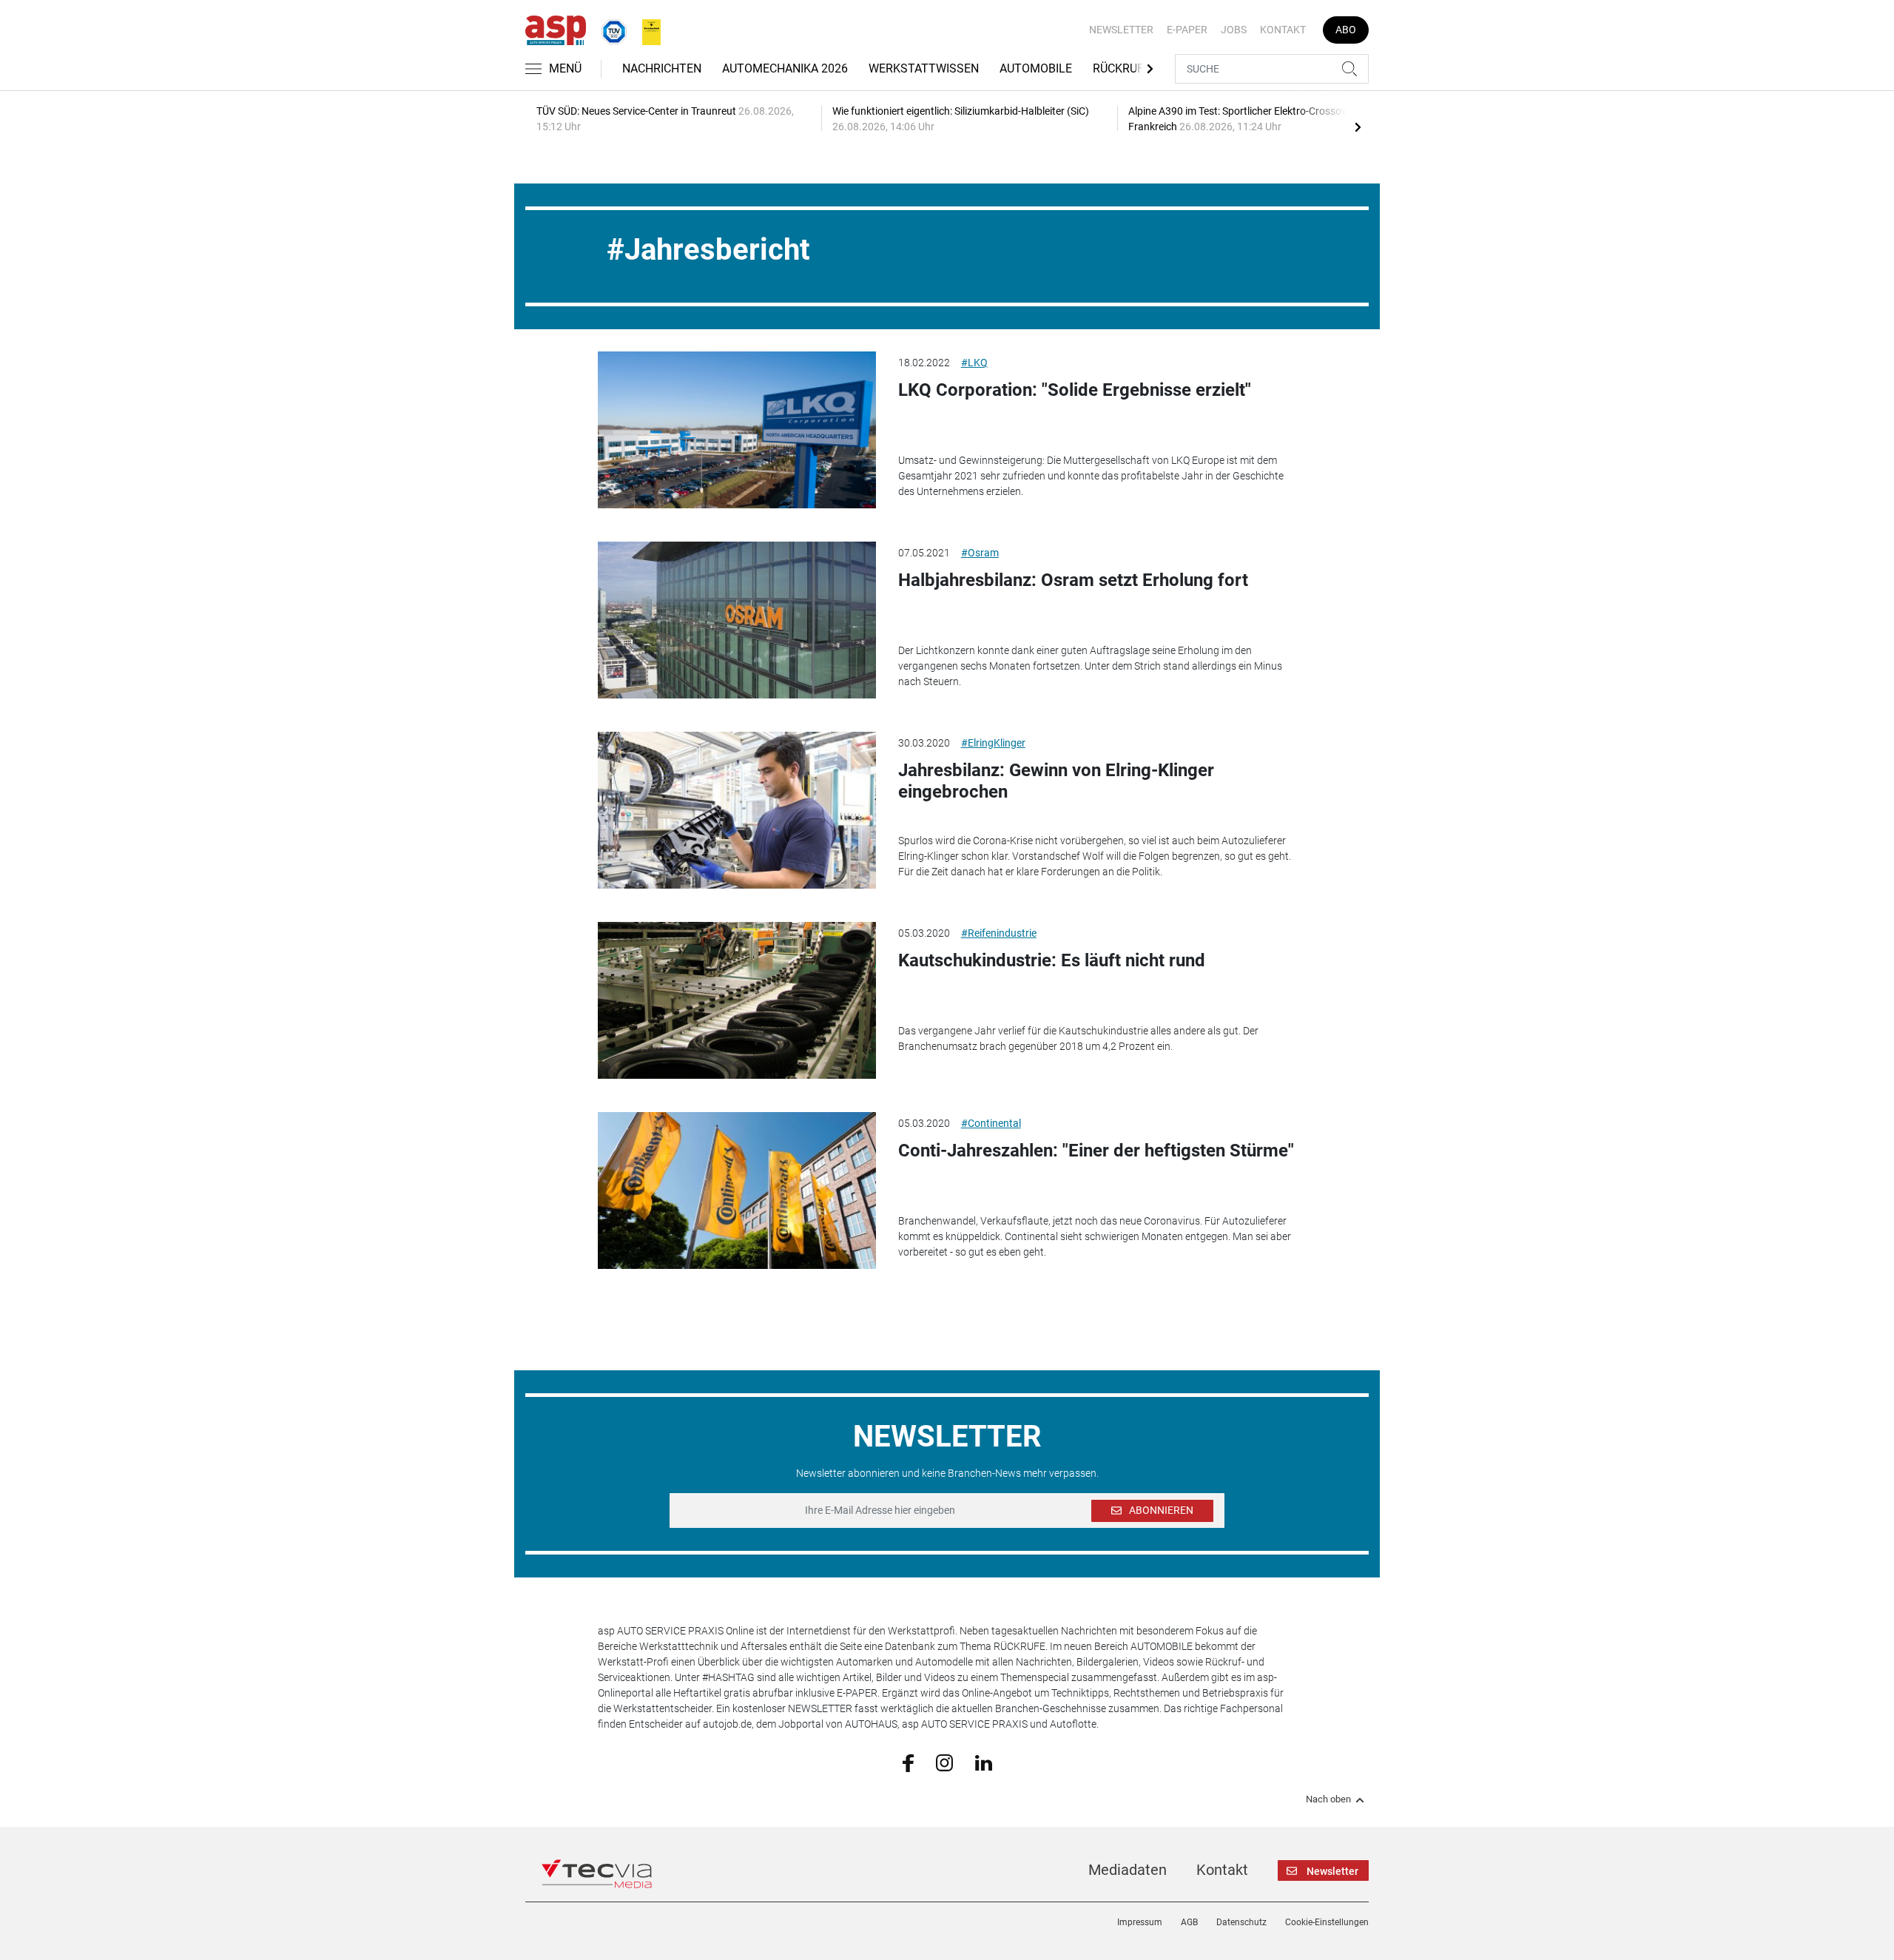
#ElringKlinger (993, 743)
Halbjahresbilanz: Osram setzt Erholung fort (1073, 580)
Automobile (1036, 68)
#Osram (980, 553)
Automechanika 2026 (785, 68)
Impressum (1140, 1922)
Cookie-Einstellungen (1327, 1922)
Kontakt (1283, 30)
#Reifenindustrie (999, 933)
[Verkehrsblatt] (646, 29)
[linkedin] (984, 1762)
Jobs (1234, 30)
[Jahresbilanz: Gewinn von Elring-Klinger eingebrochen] (737, 810)
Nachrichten (662, 68)
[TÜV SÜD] (610, 29)
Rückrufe (1122, 68)
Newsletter (1121, 30)
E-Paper (1187, 30)
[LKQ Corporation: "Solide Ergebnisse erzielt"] (737, 430)
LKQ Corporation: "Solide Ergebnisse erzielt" (1075, 390)
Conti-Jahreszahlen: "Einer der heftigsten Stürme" (1096, 1151)
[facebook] (908, 1762)
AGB (1189, 1922)
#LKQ (974, 363)
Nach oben (1328, 1799)
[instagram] (944, 1762)
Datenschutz (1241, 1922)
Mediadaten (1128, 1870)
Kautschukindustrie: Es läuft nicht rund (1052, 960)
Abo (1346, 30)
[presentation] (1358, 127)
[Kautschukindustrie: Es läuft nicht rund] (737, 1000)
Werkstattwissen (924, 68)
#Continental (991, 1123)
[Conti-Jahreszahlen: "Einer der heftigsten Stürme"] (737, 1191)
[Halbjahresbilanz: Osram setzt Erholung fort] (737, 620)
